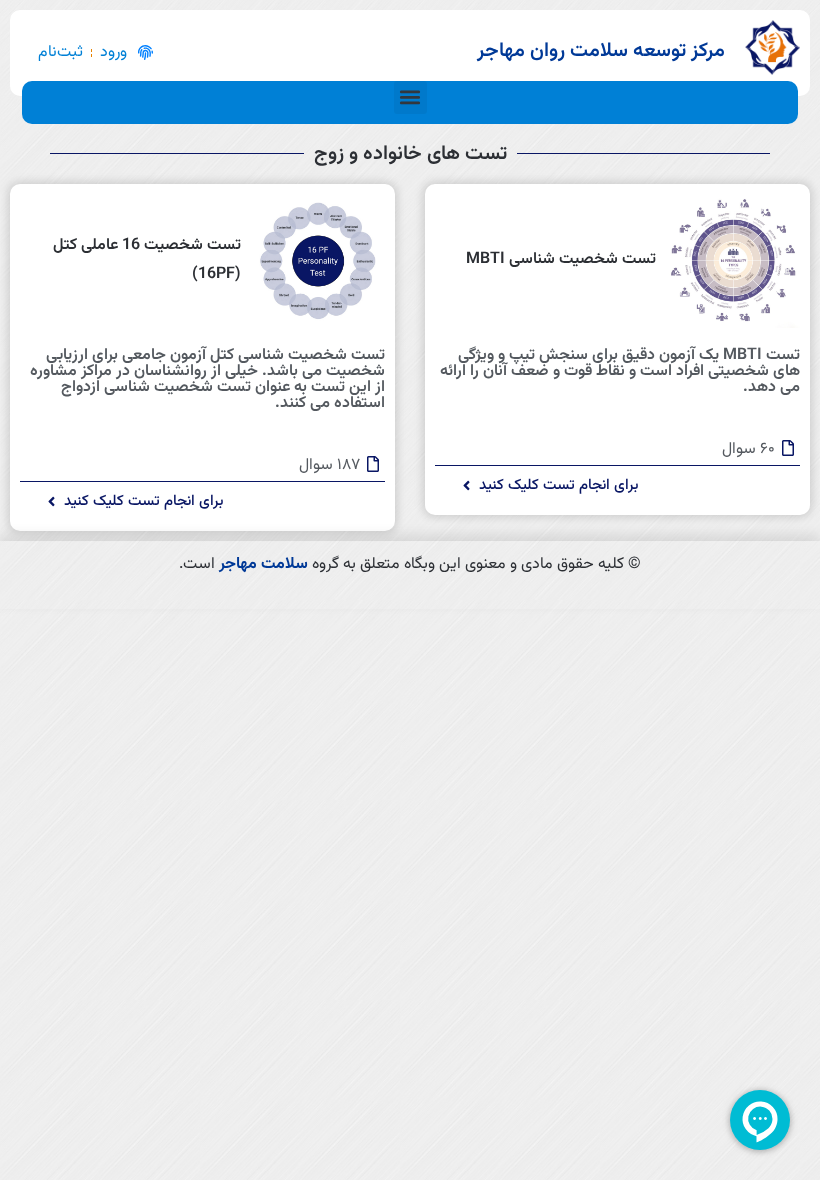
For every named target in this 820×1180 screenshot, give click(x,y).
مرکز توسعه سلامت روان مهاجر (601, 51)
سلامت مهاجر (263, 564)
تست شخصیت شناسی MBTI (561, 259)
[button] (410, 97)
